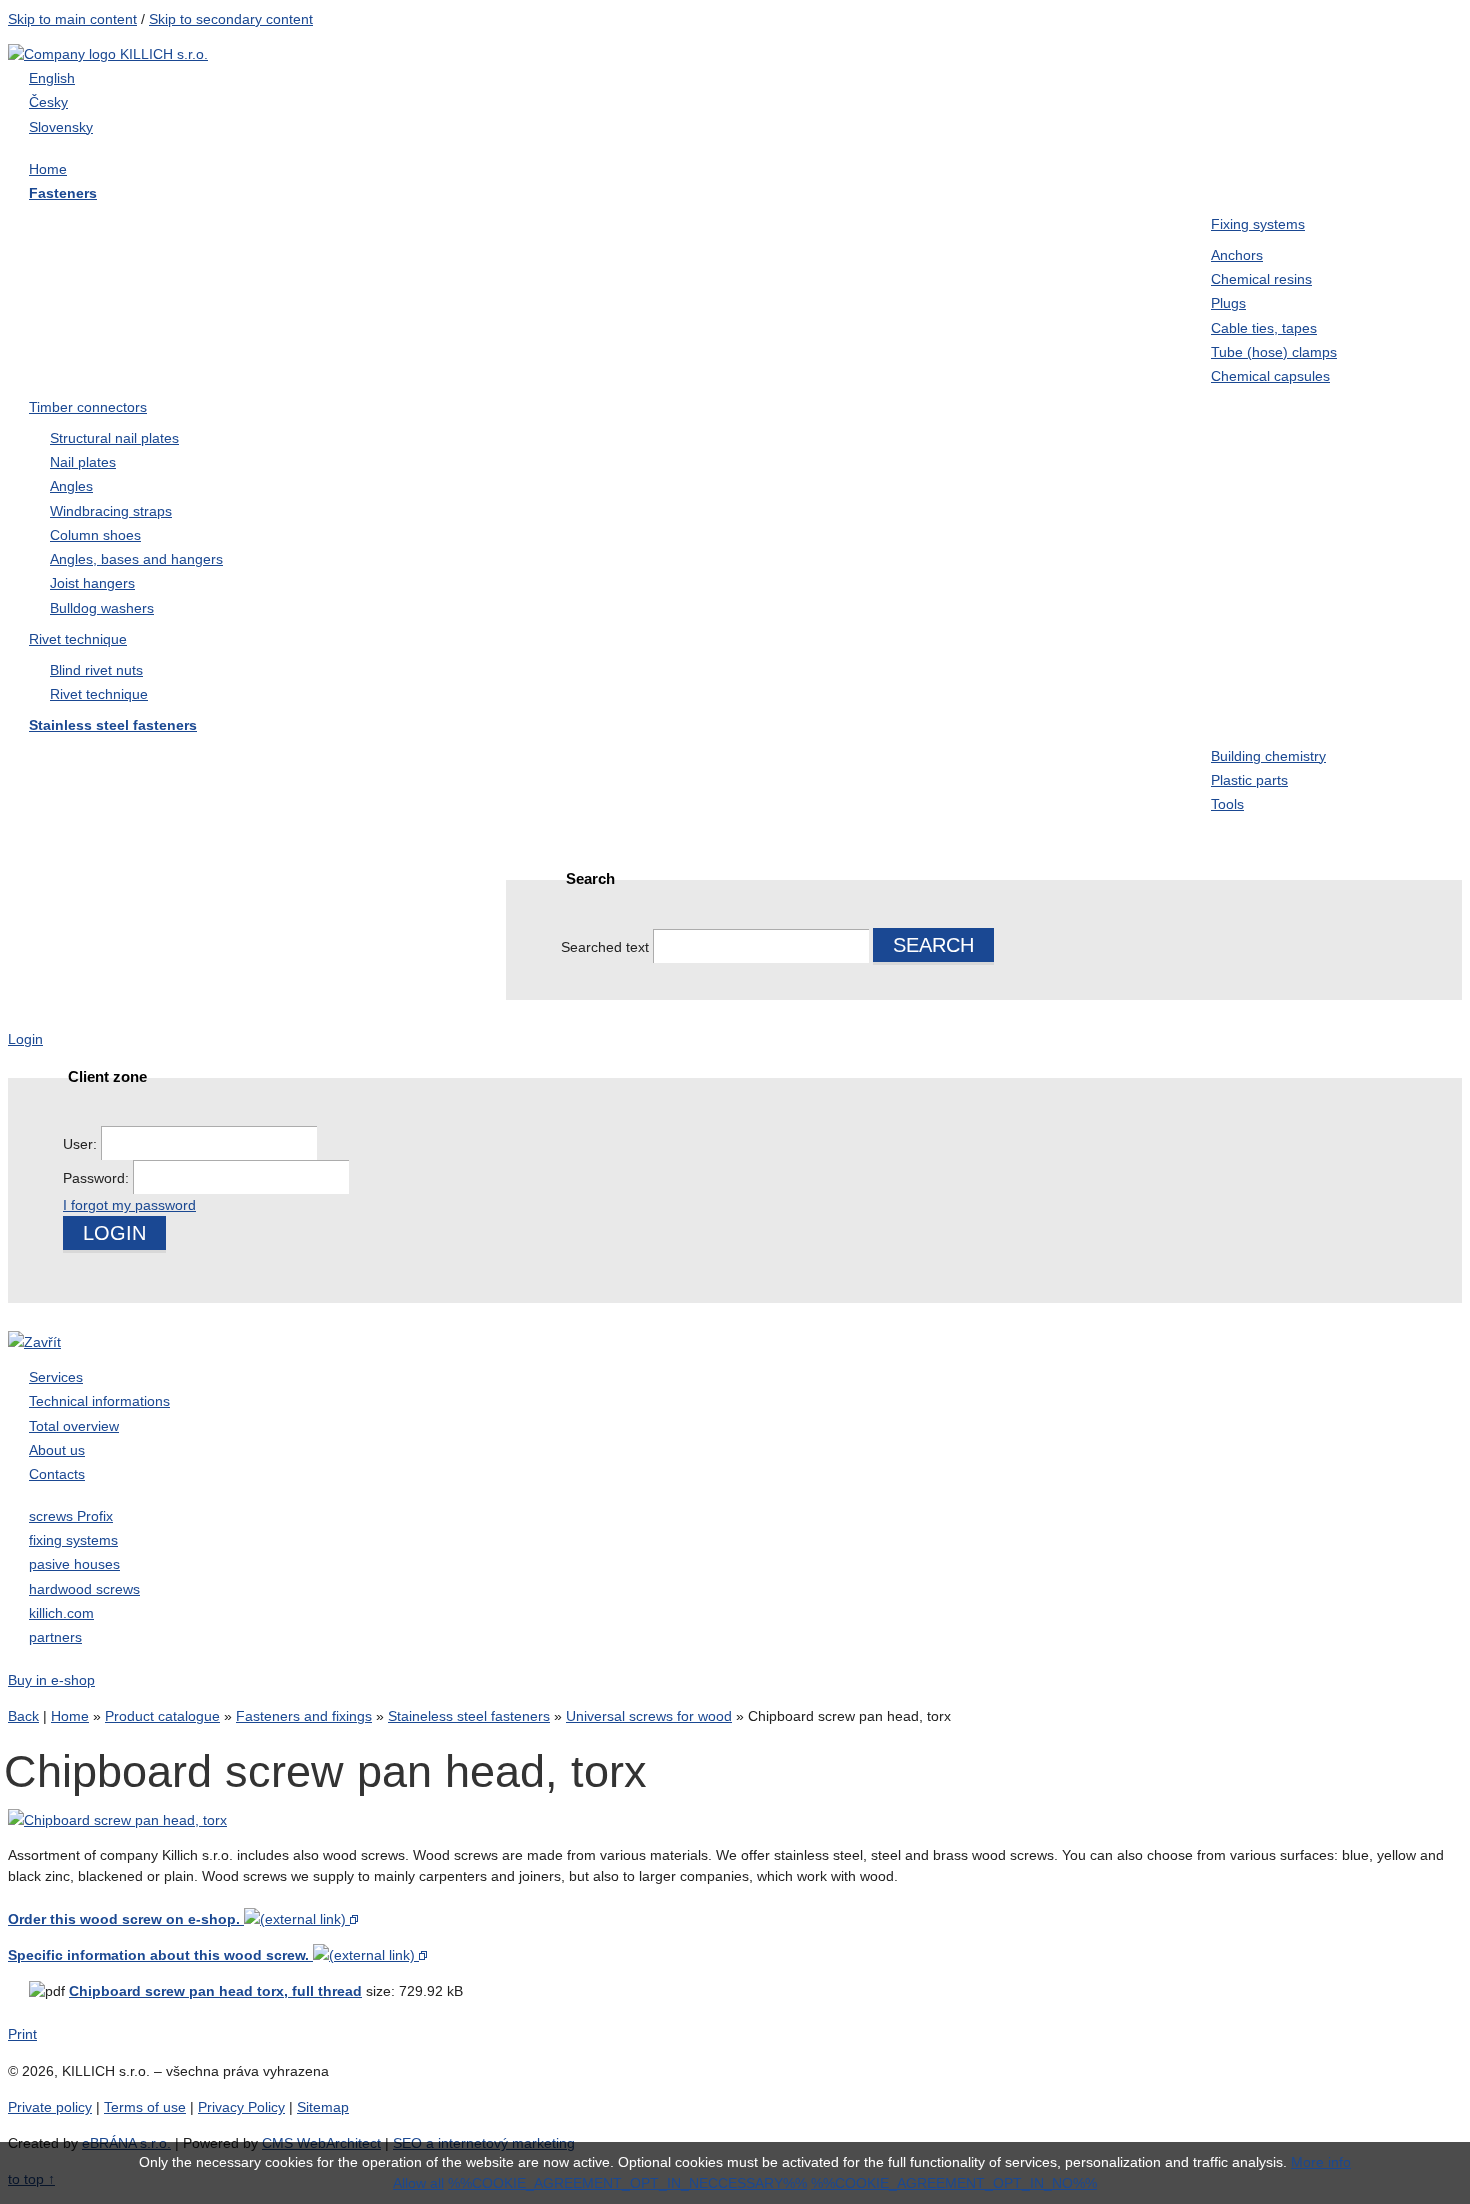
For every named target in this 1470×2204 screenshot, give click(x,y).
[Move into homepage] (108, 54)
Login (25, 1039)
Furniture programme (580, 226)
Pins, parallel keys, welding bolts (133, 850)
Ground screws (794, 306)
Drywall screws (795, 226)
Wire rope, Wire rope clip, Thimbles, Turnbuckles (830, 359)
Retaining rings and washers (842, 798)
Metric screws (1024, 226)
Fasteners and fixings (304, 1716)
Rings (527, 306)
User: (82, 1144)
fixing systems (73, 1540)
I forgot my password (129, 1205)
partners (55, 1637)
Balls (759, 838)
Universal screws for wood (129, 226)
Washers (772, 758)
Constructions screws (347, 226)
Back (23, 1716)
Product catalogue (162, 1716)
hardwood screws (84, 1589)
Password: (98, 1178)
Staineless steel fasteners (1067, 347)
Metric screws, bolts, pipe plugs (360, 770)
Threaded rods (323, 266)
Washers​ (772, 266)
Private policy (50, 2107)
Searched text (605, 947)
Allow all (418, 2183)
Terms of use (145, 2107)
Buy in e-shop (51, 1680)
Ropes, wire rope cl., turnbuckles (343, 850)
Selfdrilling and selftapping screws (130, 278)
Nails (994, 266)
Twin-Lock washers (1044, 306)
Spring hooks (1023, 798)
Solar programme (1037, 838)
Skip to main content (72, 19)
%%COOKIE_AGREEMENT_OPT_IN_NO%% (954, 2183)
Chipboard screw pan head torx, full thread (215, 1991)
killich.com (61, 1613)
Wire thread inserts (572, 798)
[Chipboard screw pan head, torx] (117, 1820)
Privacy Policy (241, 2107)
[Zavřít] (34, 1342)
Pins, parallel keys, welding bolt (368, 318)
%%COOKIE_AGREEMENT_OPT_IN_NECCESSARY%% (627, 2183)
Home (70, 1716)
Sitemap (323, 2107)
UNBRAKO (546, 347)
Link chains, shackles (582, 838)
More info (1321, 2162)
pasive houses (74, 1564)
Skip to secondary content (231, 19)
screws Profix (71, 1516)
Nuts (522, 266)
